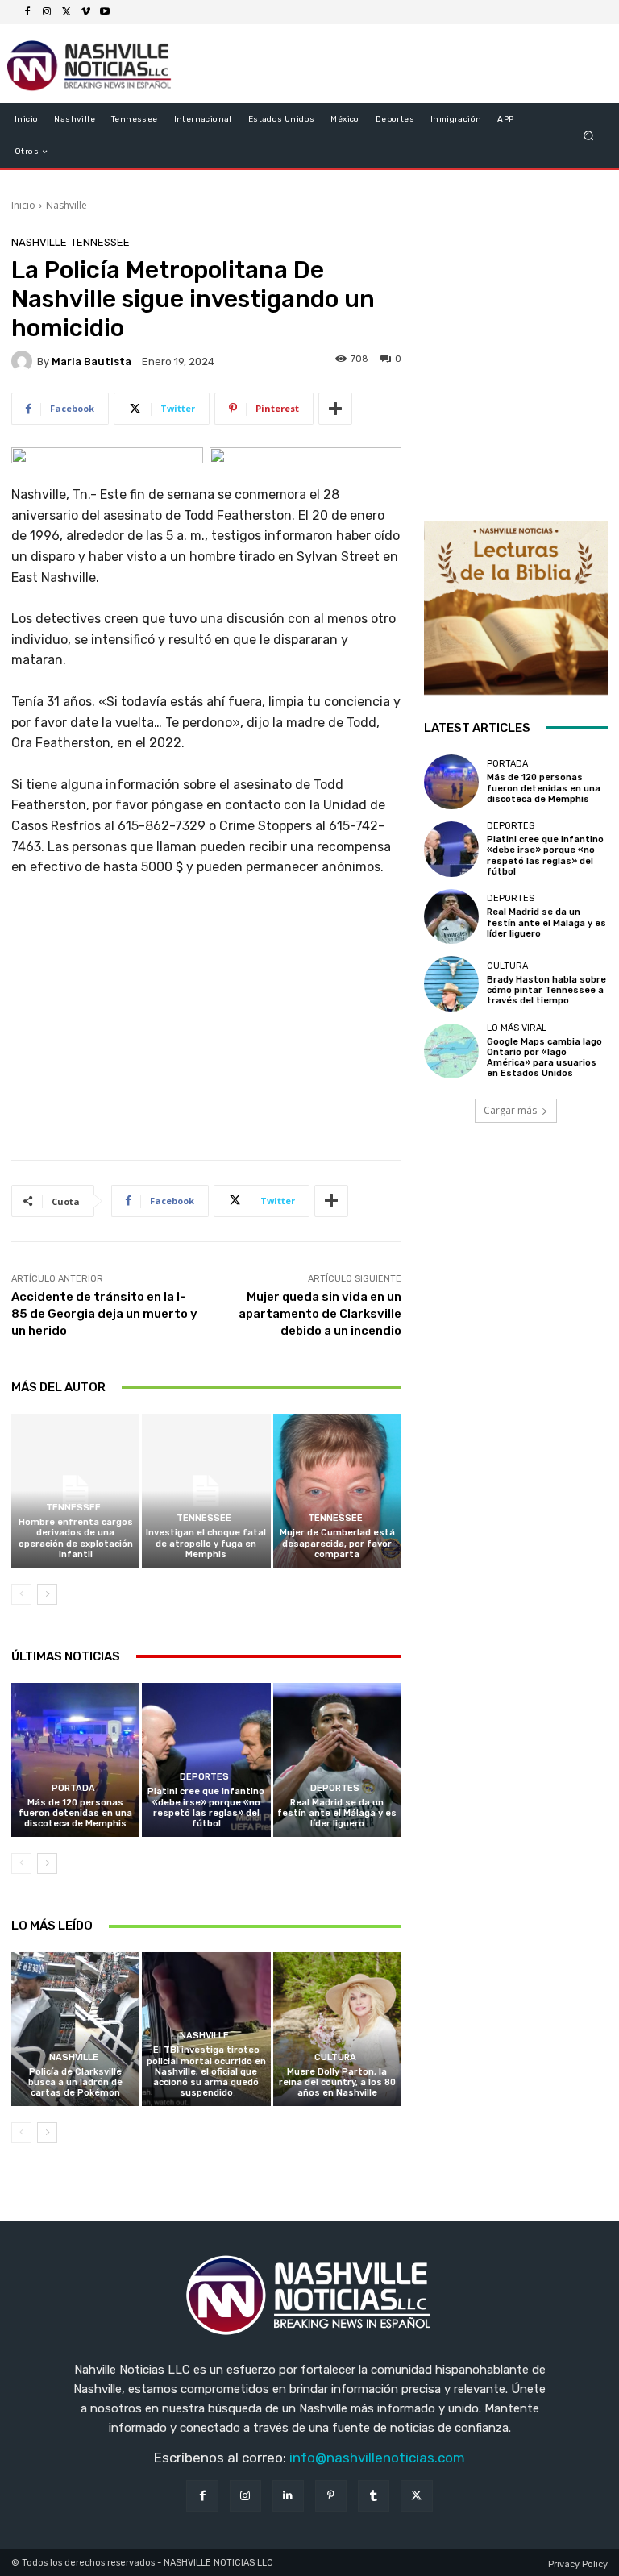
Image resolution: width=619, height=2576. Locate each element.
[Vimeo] (85, 12)
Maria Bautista (91, 361)
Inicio (23, 205)
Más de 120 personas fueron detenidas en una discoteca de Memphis (75, 1813)
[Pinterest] (331, 2496)
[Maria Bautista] (24, 361)
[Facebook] (27, 12)
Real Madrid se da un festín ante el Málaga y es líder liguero (337, 1813)
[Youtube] (105, 12)
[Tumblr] (374, 2496)
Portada (73, 1788)
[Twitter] (66, 12)
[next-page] (47, 1594)
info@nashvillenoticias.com (377, 2458)
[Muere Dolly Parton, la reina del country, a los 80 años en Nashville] (337, 2029)
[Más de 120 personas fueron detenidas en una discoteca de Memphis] (75, 1760)
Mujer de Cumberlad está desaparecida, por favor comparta (337, 1543)
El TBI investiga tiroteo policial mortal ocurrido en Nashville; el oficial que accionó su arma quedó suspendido (206, 2071)
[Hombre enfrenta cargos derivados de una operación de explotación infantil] (75, 1491)
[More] (335, 409)
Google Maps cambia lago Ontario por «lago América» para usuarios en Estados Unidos (544, 1058)
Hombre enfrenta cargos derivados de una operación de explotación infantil (76, 1538)
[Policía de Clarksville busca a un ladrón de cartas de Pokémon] (75, 2029)
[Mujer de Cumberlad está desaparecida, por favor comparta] (337, 1491)
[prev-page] (21, 1594)
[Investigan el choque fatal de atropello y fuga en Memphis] (206, 1491)
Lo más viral (517, 1028)
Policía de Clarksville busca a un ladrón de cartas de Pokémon (75, 2082)
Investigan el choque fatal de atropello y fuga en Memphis (206, 1543)
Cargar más (510, 1110)
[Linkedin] (288, 2496)
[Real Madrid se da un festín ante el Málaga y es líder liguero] (337, 1760)
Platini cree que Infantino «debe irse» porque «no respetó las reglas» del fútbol (206, 1807)
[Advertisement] (206, 1024)
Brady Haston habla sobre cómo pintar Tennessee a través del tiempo (546, 990)
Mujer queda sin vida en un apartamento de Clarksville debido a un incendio (320, 1314)
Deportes (204, 1777)
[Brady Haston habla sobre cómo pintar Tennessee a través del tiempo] (451, 983)
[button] (589, 136)
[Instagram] (47, 12)
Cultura (335, 2057)
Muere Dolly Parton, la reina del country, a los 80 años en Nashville (337, 2082)
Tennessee (100, 242)
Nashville (66, 205)
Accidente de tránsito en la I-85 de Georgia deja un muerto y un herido (104, 1314)
